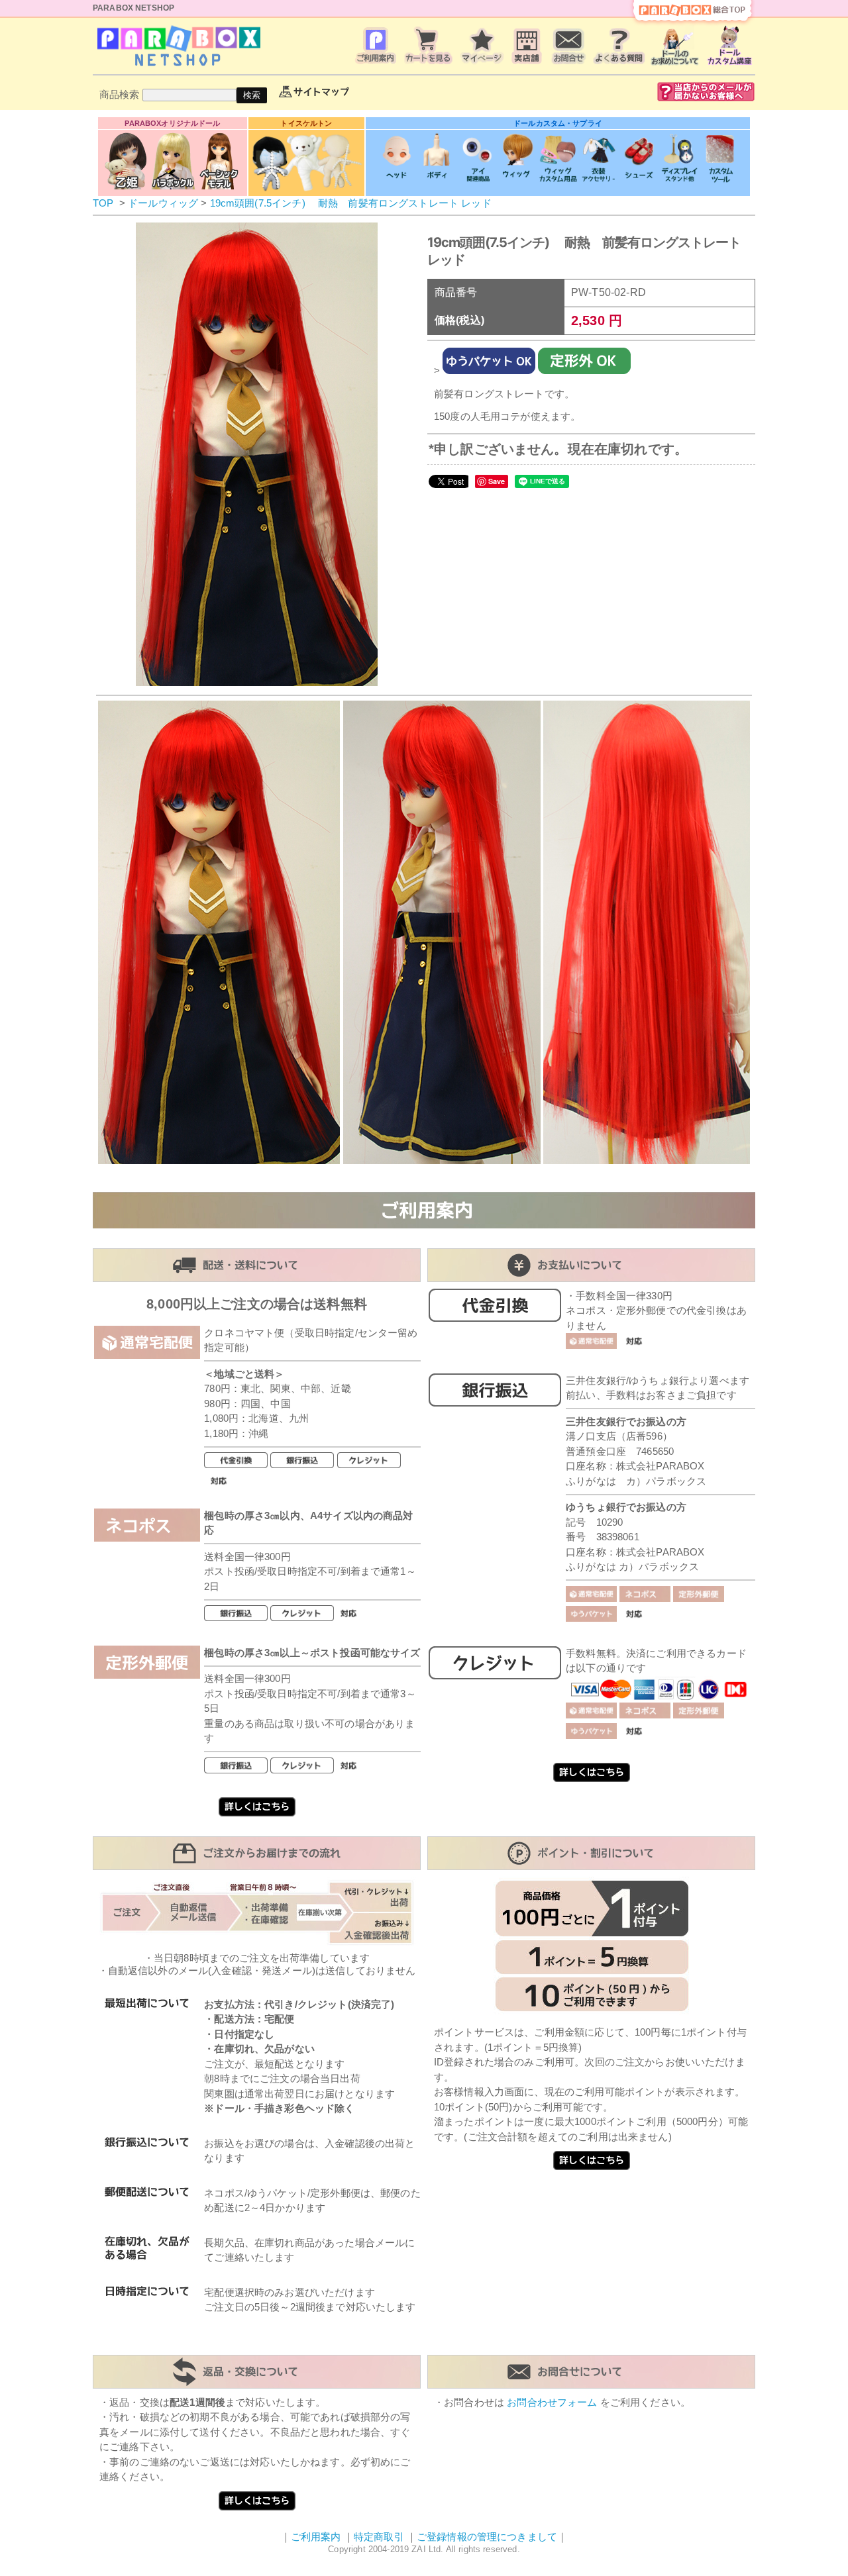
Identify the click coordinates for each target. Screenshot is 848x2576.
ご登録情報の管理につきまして (487, 2537)
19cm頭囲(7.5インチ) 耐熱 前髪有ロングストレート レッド (351, 203)
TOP (103, 203)
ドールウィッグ (163, 203)
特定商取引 (379, 2537)
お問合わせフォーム (552, 2402)
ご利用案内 (316, 2537)
